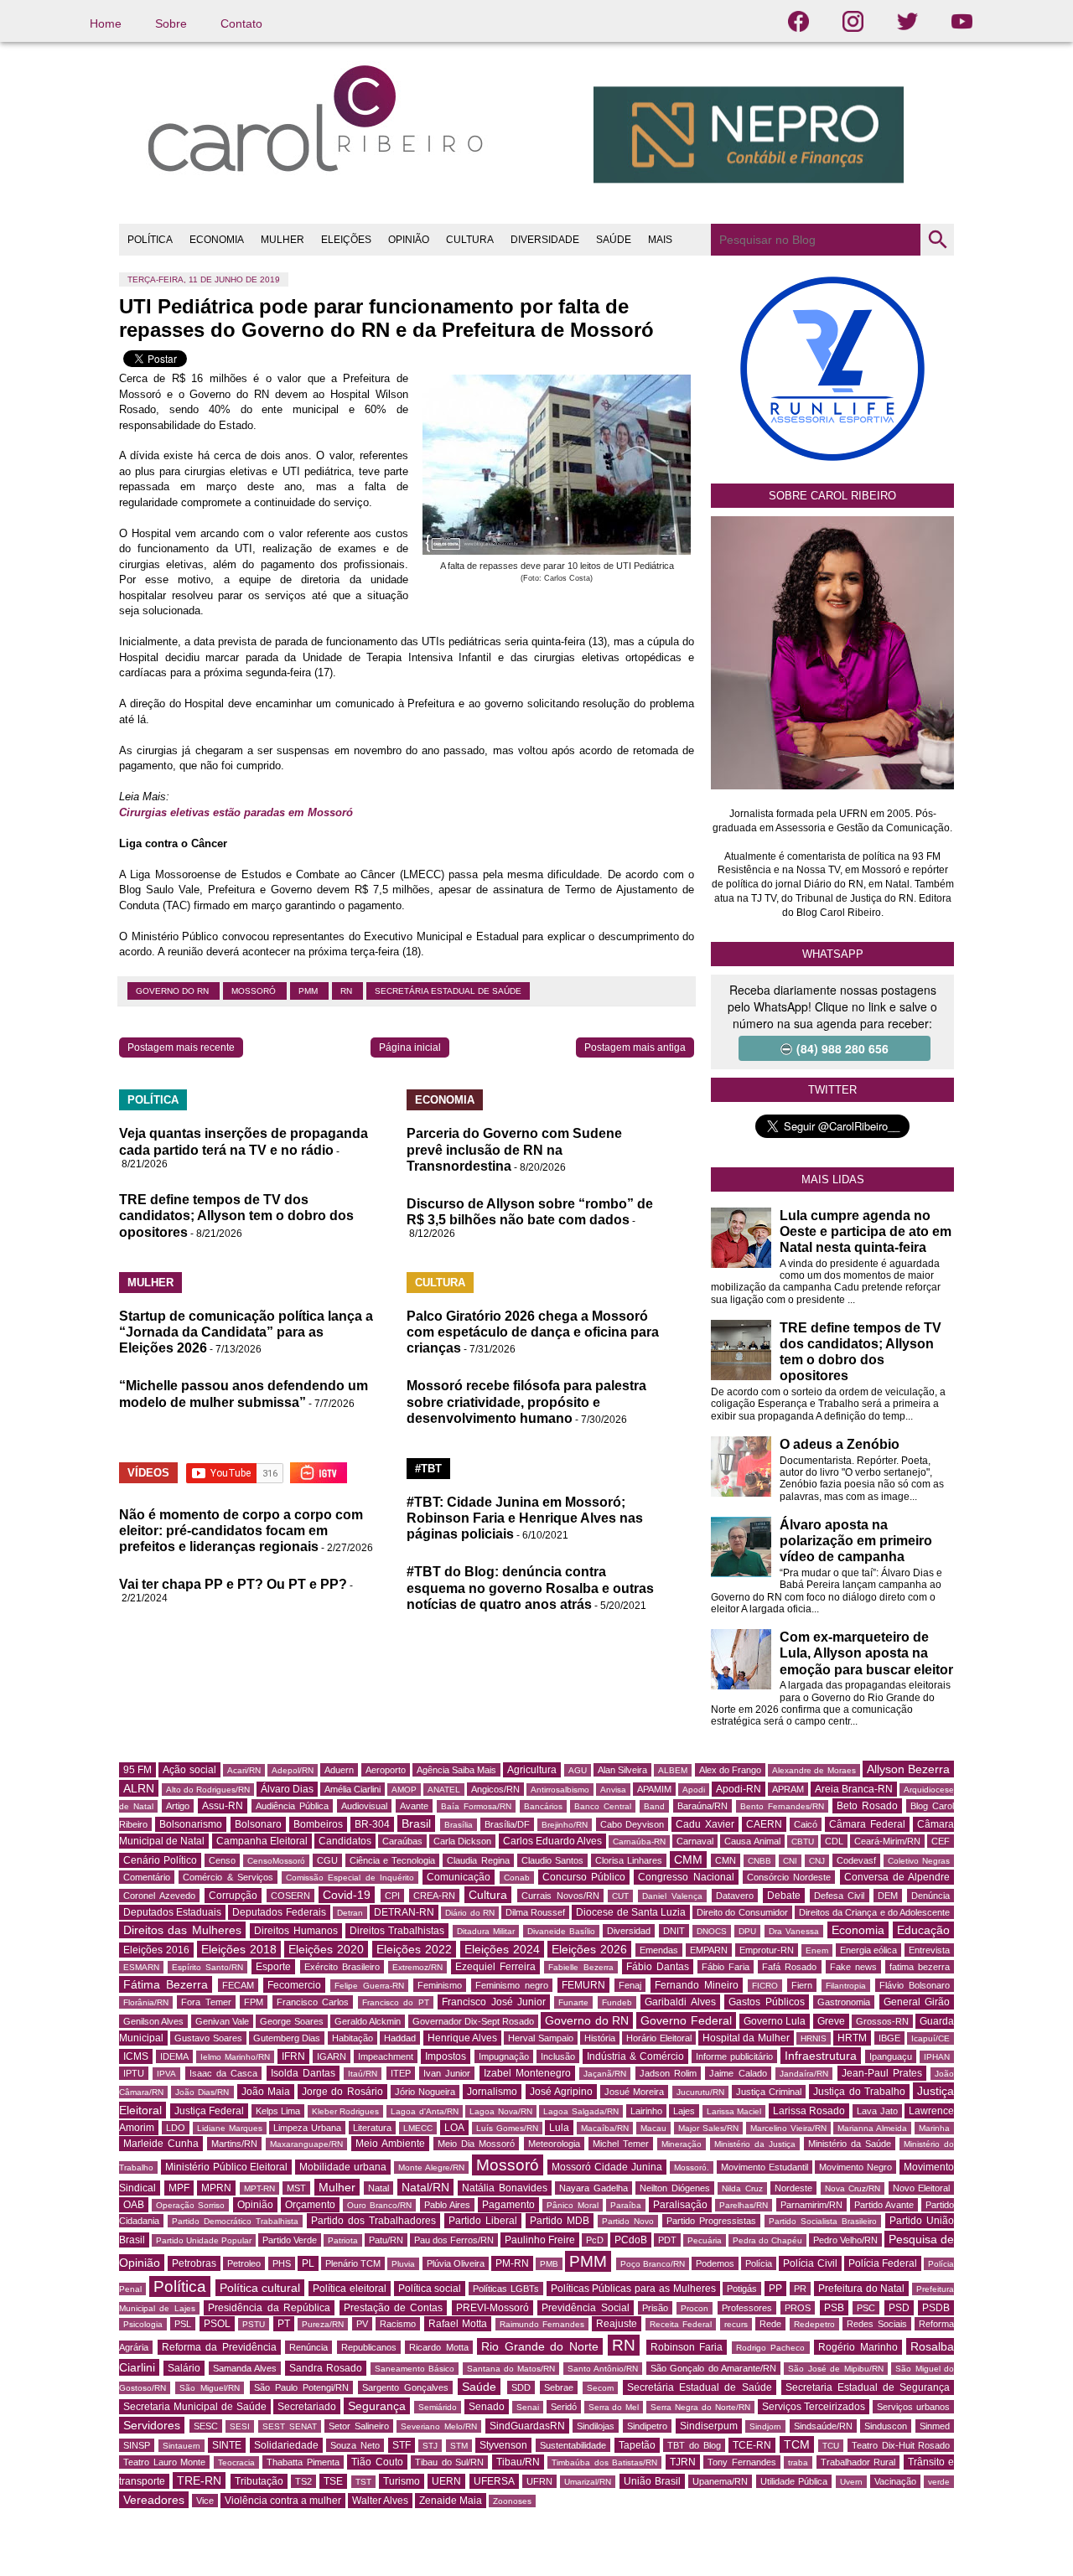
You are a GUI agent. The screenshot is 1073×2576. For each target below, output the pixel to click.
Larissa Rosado (809, 2111)
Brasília (459, 1825)
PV (362, 2324)
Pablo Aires (447, 2205)
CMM (688, 1860)
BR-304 (372, 1824)
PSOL (217, 2324)
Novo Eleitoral (922, 2188)
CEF (941, 1841)
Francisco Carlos (313, 2002)
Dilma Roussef (535, 1912)
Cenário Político (160, 1860)
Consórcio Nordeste (789, 1877)
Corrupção (233, 1896)
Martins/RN (234, 2144)
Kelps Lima (278, 2111)
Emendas (659, 1950)
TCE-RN (752, 2445)
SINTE (227, 2445)
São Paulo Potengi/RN (301, 2387)
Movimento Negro (855, 2167)
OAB (134, 2205)
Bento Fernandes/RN (782, 1806)
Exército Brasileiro (342, 1967)
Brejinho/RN (565, 1825)
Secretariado (307, 2407)
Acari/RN (244, 1770)
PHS (282, 2263)
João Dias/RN (202, 2092)
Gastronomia (844, 2002)
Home (106, 23)
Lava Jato (877, 2111)
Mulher (337, 2187)
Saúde (479, 2387)
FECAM (238, 1985)
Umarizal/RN (588, 2482)
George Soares (291, 2021)
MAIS (660, 240)
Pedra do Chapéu (767, 2240)
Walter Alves (380, 2501)
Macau (653, 2128)
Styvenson (503, 2445)
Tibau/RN (518, 2462)
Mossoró (255, 991)
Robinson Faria (687, 2347)
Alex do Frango (730, 1770)
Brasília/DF (507, 1824)
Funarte (573, 2002)
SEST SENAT (290, 2426)
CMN (726, 1860)
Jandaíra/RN (804, 2074)
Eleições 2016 (156, 1950)
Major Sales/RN (708, 2128)
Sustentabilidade (573, 2445)
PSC (866, 2308)
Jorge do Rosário (342, 2092)
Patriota (343, 2240)
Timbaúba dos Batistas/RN (604, 2462)
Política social (430, 2289)
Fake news (853, 1967)
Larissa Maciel (734, 2111)
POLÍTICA (150, 240)
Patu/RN (386, 2240)
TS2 (303, 2481)
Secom (600, 2388)
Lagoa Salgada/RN (581, 2111)
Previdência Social (585, 2308)
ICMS (136, 2056)
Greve (831, 2021)
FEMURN (583, 1985)
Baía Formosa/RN (476, 1806)
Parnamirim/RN (811, 2205)
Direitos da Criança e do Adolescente (874, 1912)
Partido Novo (628, 2221)
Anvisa (613, 1790)
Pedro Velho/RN (845, 2240)
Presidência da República (269, 2308)
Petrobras (194, 2263)
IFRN (293, 2056)
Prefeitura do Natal (862, 2289)
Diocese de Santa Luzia (631, 1912)
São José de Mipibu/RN (835, 2369)
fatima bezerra (920, 1967)
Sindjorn (765, 2426)
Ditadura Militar (486, 1931)
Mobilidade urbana (343, 2167)
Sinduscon (886, 2426)
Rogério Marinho (858, 2347)
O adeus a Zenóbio (840, 1444)
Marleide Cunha (161, 2144)
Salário (184, 2368)
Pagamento (508, 2205)
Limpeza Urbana (307, 2128)
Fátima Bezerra (166, 1984)
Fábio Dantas (658, 1967)
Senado (487, 2407)
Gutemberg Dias (287, 2038)
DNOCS (712, 1931)
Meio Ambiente (390, 2144)
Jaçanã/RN (605, 2074)
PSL (183, 2324)
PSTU (254, 2324)
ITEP (401, 2073)
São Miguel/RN (210, 2388)
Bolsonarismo (191, 1824)
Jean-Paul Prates (882, 2073)
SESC (206, 2426)
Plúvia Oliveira (456, 2263)
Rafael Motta (458, 2324)
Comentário (147, 1877)
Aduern (339, 1770)
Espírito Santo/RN (207, 1967)
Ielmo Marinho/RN (235, 2057)
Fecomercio (294, 1985)
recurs (736, 2324)
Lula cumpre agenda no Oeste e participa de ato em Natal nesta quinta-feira (866, 1231)
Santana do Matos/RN (511, 2369)
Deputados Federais (279, 1912)
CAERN (764, 1824)
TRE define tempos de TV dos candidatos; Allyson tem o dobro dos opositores (236, 1216)
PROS (798, 2308)
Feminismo (440, 1985)
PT (284, 2324)
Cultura (488, 1895)
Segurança (377, 2406)
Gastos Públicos (766, 2002)
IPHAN (937, 2057)
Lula (559, 2128)
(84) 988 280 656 (842, 1048)
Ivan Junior (447, 2073)
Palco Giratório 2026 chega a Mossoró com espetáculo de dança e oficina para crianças (533, 1332)
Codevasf (856, 1860)
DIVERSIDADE (545, 240)
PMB (549, 2264)
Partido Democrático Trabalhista (235, 2221)
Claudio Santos (552, 1860)
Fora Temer (206, 2002)
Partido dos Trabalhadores (373, 2221)
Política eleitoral (350, 2289)
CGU (327, 1860)
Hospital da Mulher (746, 2038)
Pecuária (705, 2240)
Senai (528, 2407)
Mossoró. (692, 2167)
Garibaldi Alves (680, 2002)
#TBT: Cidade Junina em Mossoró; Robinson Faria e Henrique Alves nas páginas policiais (525, 1518)
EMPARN (709, 1950)
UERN (446, 2481)
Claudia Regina (478, 1860)
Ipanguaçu (891, 2056)
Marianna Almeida (872, 2128)
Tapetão (637, 2445)
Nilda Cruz (742, 2188)
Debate (784, 1896)
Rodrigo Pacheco (771, 2348)
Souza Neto (355, 2445)
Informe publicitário (734, 2056)
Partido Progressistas (711, 2221)
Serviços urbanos (913, 2407)
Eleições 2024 (502, 1949)
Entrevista (929, 1950)
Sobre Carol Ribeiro (832, 496)
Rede (770, 2324)
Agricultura (532, 1770)
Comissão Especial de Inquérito (350, 1878)
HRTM (852, 2038)
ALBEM (673, 1770)
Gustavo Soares (208, 2038)
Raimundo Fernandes (542, 2324)
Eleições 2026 (589, 1949)
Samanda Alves (245, 2368)
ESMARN (141, 1967)
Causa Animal (752, 1841)
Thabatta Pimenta (303, 2462)
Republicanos (369, 2347)
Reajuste (617, 2324)
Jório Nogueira (425, 2092)
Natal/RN (425, 2187)
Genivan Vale (222, 2021)
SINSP (137, 2445)
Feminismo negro (512, 1985)
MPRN (216, 2188)
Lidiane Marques (230, 2128)
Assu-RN (223, 1806)
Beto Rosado (867, 1806)
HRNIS (814, 2038)
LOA (454, 2128)
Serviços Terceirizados (814, 2407)
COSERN (290, 1896)
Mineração (682, 2144)
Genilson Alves (153, 2021)
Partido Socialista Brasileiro (823, 2221)
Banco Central (603, 1806)
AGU (578, 1770)
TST (363, 2482)
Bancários (543, 1806)
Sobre (171, 23)
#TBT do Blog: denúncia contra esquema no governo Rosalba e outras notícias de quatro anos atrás (530, 1588)
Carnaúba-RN (639, 1841)
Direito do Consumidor (742, 1912)
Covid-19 (347, 1895)
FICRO (765, 1986)
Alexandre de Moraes (814, 1770)
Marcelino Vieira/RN (788, 2128)
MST (296, 2188)
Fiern (802, 1985)
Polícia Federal (883, 2263)
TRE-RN (199, 2480)
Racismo (398, 2324)
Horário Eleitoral (658, 2038)
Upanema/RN (720, 2481)
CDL (834, 1841)
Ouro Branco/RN (379, 2205)
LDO (176, 2128)
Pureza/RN (323, 2324)
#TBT (428, 1469)
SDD (521, 2387)
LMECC (418, 2128)
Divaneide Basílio (561, 1931)
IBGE (889, 2038)
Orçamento (310, 2205)
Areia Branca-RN (854, 1789)
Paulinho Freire (540, 2240)
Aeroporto (386, 1770)
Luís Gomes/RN (507, 2128)
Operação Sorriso (190, 2205)
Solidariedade (286, 2445)
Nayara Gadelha (594, 2188)
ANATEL (444, 1790)
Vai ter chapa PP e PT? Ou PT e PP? (233, 1584)
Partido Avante (884, 2205)
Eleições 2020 (326, 1949)
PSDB (936, 2308)
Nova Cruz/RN (853, 2188)
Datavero (735, 1896)
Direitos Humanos (295, 1931)
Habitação (352, 2038)
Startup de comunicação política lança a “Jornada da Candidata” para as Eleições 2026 (246, 1332)
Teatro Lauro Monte (164, 2462)
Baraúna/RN (702, 1806)
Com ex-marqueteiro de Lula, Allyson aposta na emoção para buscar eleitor (866, 1653)
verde (939, 2482)
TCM (797, 2444)
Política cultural (260, 2288)
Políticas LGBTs (506, 2289)
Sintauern (181, 2446)
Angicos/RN (495, 1789)
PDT (667, 2240)
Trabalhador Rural (858, 2462)
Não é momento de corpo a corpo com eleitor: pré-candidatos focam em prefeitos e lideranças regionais (241, 1531)
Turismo (402, 2481)
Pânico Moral (572, 2205)
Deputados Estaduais (172, 1912)
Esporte (273, 1967)
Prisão (655, 2308)
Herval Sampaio (540, 2038)
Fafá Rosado (789, 1967)
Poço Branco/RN (653, 2264)
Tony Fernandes (742, 2462)
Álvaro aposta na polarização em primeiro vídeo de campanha (856, 1541)
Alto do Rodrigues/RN (208, 1790)
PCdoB (631, 2240)
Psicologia (143, 2324)
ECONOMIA (217, 240)
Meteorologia (554, 2144)
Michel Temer (621, 2144)
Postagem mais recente (181, 1047)
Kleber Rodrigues (346, 2111)
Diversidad (629, 1931)
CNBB (759, 1861)
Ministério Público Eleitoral (227, 2167)
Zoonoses (512, 2501)
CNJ (817, 1861)
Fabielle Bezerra (581, 1967)
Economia (858, 1930)
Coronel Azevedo (159, 1896)
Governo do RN (174, 991)
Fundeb (617, 2002)
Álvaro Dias (287, 1789)
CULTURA (470, 240)
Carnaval (695, 1841)
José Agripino (561, 2092)
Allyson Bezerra (908, 1769)
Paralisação (680, 2205)
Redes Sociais (876, 2324)
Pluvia (403, 2264)
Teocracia (236, 2462)
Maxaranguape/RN (306, 2144)
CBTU (803, 1841)
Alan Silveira (622, 1770)
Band (654, 1806)
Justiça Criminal (769, 2092)
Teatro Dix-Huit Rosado (901, 2445)
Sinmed (935, 2426)
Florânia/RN (146, 2002)
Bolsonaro (258, 1824)
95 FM (137, 1770)
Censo (222, 1860)
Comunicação (459, 1877)
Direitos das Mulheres (182, 1930)
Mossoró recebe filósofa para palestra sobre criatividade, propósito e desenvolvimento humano (526, 1402)
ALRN (139, 1788)
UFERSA (494, 2481)
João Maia (266, 2092)
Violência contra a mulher (283, 2501)
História (600, 2038)
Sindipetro (647, 2426)
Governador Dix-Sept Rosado (474, 2021)
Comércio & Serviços (228, 1877)
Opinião (255, 2205)
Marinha (934, 2128)
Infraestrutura (821, 2056)
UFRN (539, 2481)
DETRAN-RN (404, 1912)
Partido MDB (560, 2221)
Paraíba (626, 2205)
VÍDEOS (148, 1473)
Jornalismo (492, 2092)
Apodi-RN (739, 1789)
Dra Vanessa (794, 1931)
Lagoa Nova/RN (501, 2111)
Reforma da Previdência (219, 2347)
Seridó (564, 2407)
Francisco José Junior (494, 2002)
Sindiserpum (709, 2426)
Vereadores (154, 2500)
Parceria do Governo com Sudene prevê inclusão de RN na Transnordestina (514, 1149)
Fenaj (630, 1985)
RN (347, 991)
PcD (595, 2240)
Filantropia (846, 1986)
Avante (414, 1806)
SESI (240, 2426)
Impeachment (386, 2056)
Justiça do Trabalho (859, 2092)
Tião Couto (377, 2462)
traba (798, 2462)
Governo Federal (686, 2020)
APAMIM (654, 1789)
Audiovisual (364, 1806)
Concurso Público (584, 1877)
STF (402, 2445)
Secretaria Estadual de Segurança (868, 2387)
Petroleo (244, 2263)
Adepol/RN (293, 1770)
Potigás (742, 2289)
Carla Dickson (462, 1841)
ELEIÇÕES (346, 240)
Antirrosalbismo (560, 1790)
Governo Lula (775, 2021)
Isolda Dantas (303, 2073)
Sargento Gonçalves (405, 2387)
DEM (888, 1896)
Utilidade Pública (794, 2481)
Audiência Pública (292, 1806)
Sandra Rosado (326, 2368)
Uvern (851, 2482)
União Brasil (652, 2481)
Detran (350, 1913)
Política (180, 2286)
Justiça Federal (210, 2111)
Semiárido (438, 2407)
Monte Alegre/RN (431, 2167)
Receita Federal (681, 2324)
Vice (205, 2501)
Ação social (189, 1770)
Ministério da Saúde (850, 2144)
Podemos (715, 2263)
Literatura (372, 2128)
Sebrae (559, 2387)
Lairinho (646, 2111)
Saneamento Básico (415, 2369)
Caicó (806, 1824)
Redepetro (814, 2324)
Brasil (416, 1823)
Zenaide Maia (451, 2501)
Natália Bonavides (505, 2188)
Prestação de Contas (394, 2308)
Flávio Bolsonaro (915, 1985)
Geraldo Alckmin (368, 2021)
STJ (430, 2446)
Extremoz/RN (417, 1967)
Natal (378, 2188)
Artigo (178, 1806)
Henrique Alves (462, 2038)
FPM (254, 2002)
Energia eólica (869, 1950)
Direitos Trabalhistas (397, 1931)
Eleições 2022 (414, 1949)
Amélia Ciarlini (352, 1789)
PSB (834, 2308)
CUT (620, 1896)
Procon (695, 2308)
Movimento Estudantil (765, 2167)
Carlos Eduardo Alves (552, 1841)
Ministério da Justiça (755, 2144)
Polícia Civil (810, 2263)
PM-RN (512, 2263)
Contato (241, 23)
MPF (179, 2188)
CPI (392, 1896)
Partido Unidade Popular (204, 2240)
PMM (309, 991)
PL (308, 2263)
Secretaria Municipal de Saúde (195, 2407)
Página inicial (410, 1047)
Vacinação (895, 2481)
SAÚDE (614, 240)
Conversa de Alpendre (897, 1877)
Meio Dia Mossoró (476, 2144)
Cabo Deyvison (632, 1824)
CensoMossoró (276, 1861)
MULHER (283, 240)
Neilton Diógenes (675, 2188)
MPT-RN (259, 2188)
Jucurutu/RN (700, 2092)
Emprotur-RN (767, 1950)
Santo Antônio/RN (603, 2369)
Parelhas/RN (744, 2205)
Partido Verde (290, 2240)
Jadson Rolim (668, 2073)
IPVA (166, 2074)
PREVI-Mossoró (492, 2308)
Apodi (694, 1790)
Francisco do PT (396, 2002)
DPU (747, 1931)
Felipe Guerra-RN (369, 1986)
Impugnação (504, 2056)
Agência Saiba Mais (456, 1770)
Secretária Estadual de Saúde (448, 991)
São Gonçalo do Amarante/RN (713, 2368)
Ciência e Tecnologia (392, 1860)
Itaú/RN (363, 2074)
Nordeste (793, 2188)
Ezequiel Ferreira (495, 1967)
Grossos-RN (882, 2021)
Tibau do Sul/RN (449, 2462)
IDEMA (174, 2056)
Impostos (446, 2056)
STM (459, 2446)
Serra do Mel (614, 2407)
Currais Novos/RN (560, 1896)
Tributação (259, 2481)
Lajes (684, 2111)
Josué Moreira (634, 2092)
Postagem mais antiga (635, 1047)
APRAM (788, 1789)
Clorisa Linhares (629, 1860)
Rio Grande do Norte (540, 2346)
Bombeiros (318, 1824)
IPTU (134, 2073)
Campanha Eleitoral (262, 1841)
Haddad (400, 2038)
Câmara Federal (867, 1824)
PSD (899, 2308)
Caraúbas (402, 1841)
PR (800, 2289)
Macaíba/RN (605, 2128)
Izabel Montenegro (527, 2073)
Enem (817, 1950)
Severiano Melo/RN (439, 2426)
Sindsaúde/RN (823, 2426)
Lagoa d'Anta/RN (425, 2111)
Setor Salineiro (359, 2426)
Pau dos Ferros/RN (454, 2240)
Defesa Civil (840, 1896)
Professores (747, 2308)
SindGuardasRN (527, 2426)
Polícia (759, 2263)
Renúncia (308, 2347)
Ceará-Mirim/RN (887, 1841)
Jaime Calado (738, 2073)
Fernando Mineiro (697, 1985)
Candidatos (345, 1841)
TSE (333, 2481)
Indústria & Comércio (635, 2056)
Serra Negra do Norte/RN (700, 2407)
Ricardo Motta (439, 2347)
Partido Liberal (483, 2221)
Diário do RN (469, 1913)
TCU (831, 2446)
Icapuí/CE (930, 2038)
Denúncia (930, 1896)
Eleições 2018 (239, 1949)
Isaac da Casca (224, 2073)
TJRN (683, 2462)
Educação (923, 1930)
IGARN (332, 2056)
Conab (517, 1878)
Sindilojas (596, 2426)
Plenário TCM (353, 2263)
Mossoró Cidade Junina (607, 2167)
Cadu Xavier (705, 1824)
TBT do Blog (694, 2445)
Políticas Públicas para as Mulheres (633, 2289)
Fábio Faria (726, 1967)
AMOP (404, 1790)
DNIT (674, 1931)
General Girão (917, 2002)
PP (775, 2289)
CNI (790, 1861)
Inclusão (558, 2056)
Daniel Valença (672, 1896)
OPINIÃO (409, 240)
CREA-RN (434, 1896)
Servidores (152, 2425)
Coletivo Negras (919, 1861)
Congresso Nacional (686, 1877)
